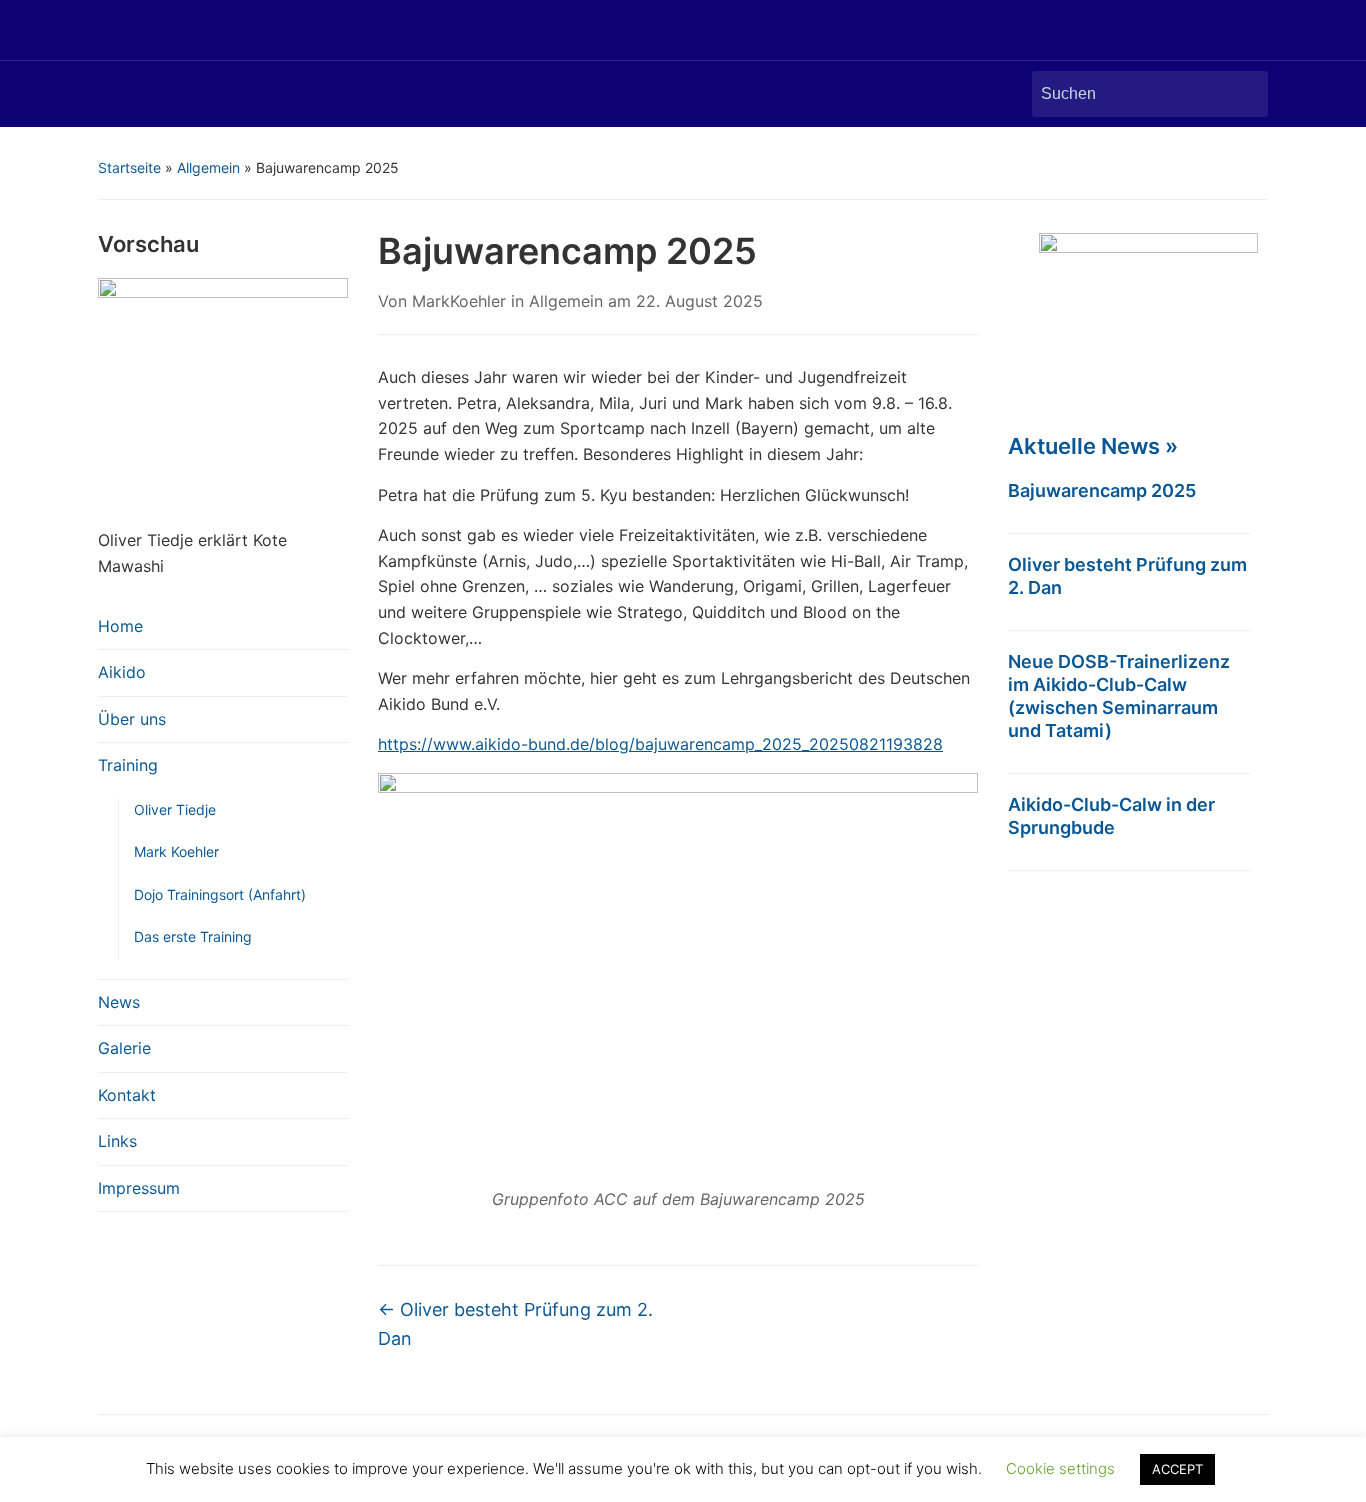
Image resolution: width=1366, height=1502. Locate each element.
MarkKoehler (459, 301)
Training (128, 765)
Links (117, 1141)
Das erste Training (193, 936)
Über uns (132, 719)
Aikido (122, 672)
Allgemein (208, 167)
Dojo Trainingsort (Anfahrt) (220, 894)
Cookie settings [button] (1060, 1468)
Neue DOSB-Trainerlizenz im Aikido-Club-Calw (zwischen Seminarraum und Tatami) (1119, 696)
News (119, 1002)
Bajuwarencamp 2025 (1102, 490)
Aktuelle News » (1093, 446)
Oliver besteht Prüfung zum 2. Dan (515, 1324)
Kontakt (127, 1095)
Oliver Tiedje (175, 809)
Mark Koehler (176, 851)
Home (120, 626)
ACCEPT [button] (1177, 1469)
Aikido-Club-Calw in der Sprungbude (1111, 816)
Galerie (124, 1048)
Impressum (139, 1188)
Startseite (129, 167)
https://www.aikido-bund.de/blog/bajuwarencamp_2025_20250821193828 (660, 744)
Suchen (1243, 94)
